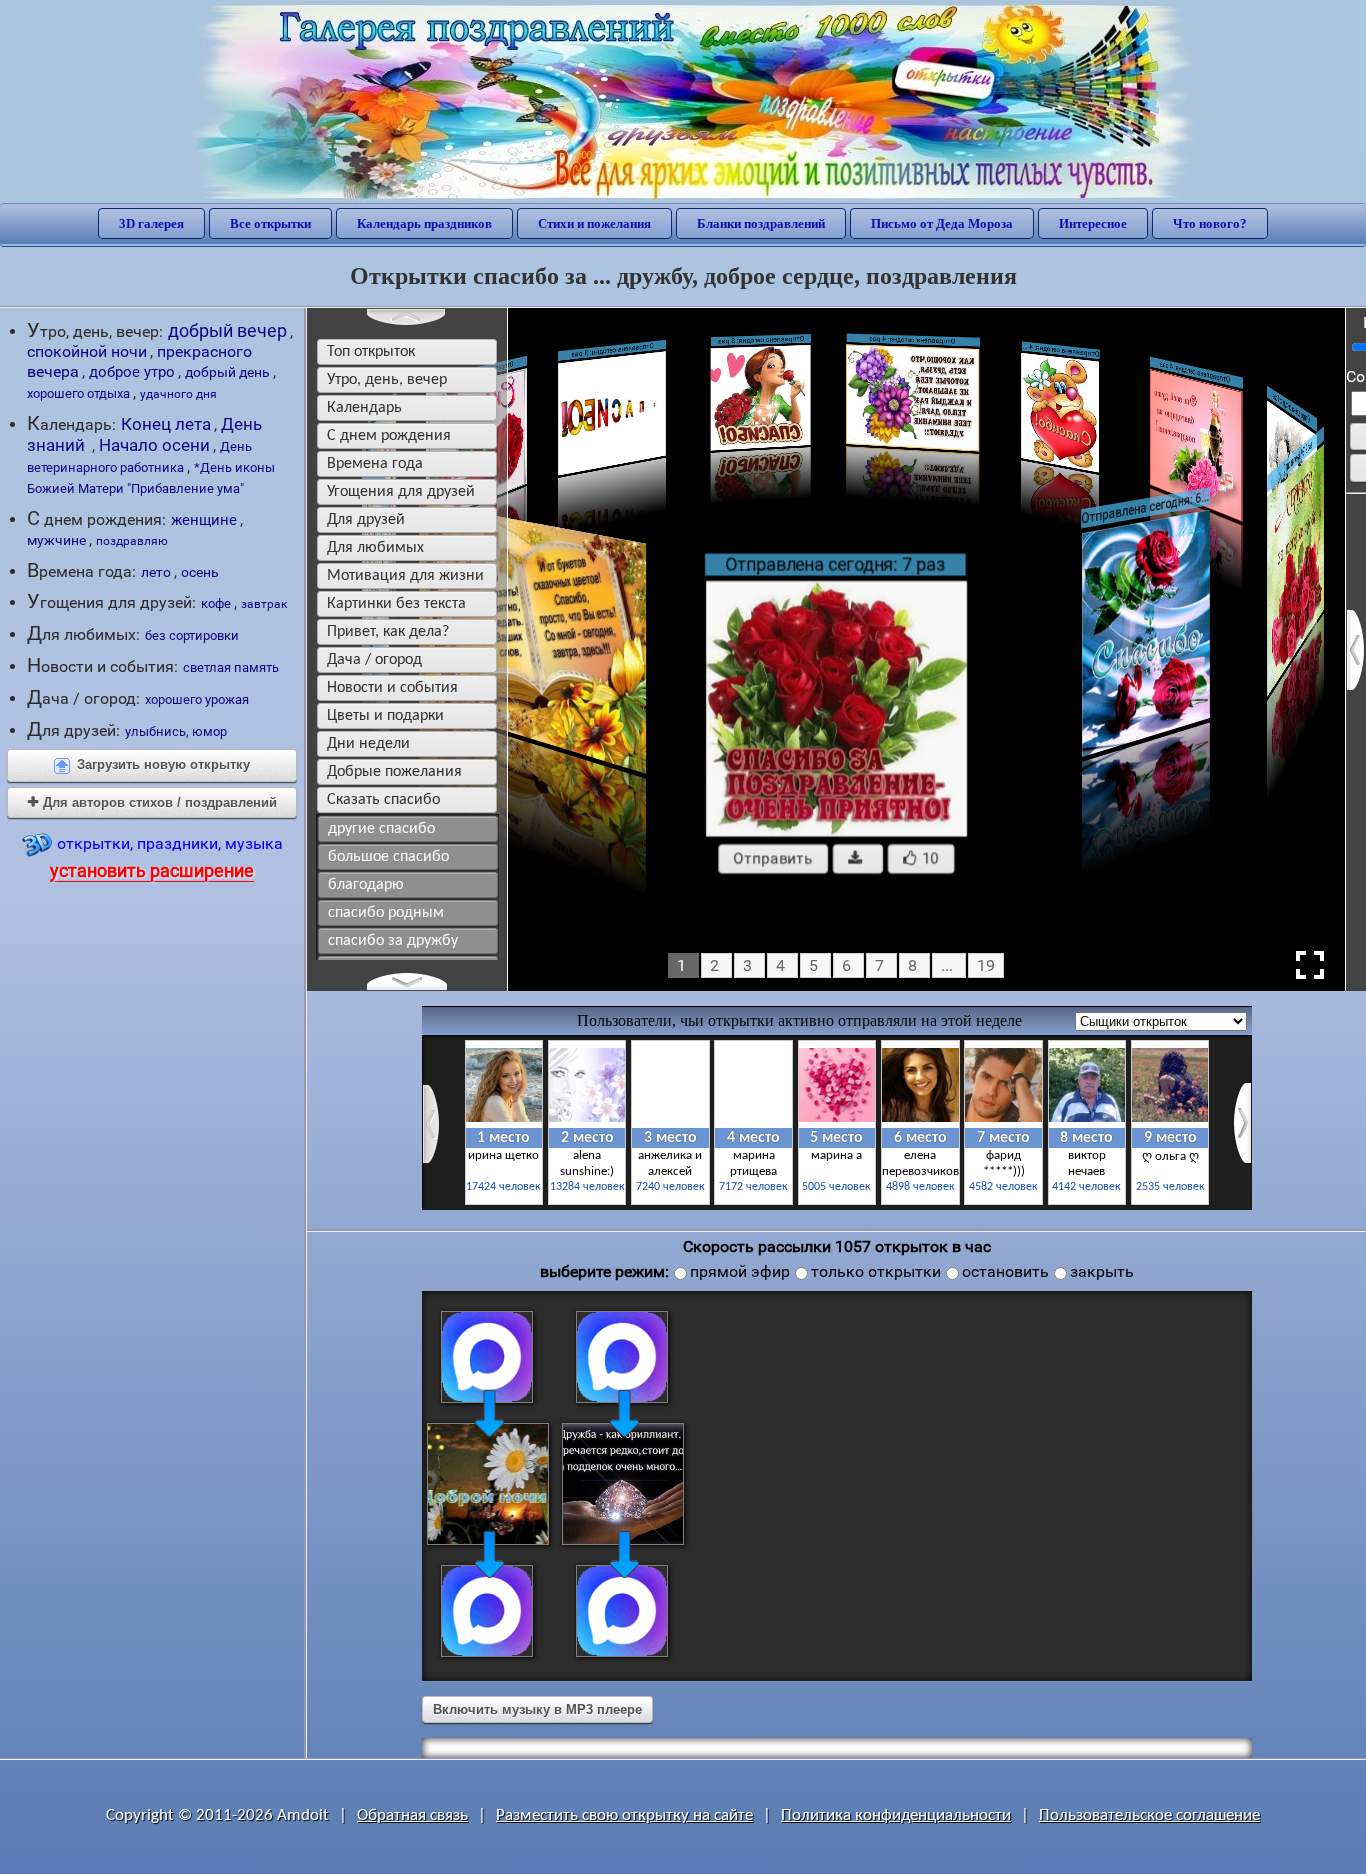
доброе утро (132, 372)
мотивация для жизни (405, 576)
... (947, 965)
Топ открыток (371, 352)
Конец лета (166, 424)
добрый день (227, 372)
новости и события (392, 688)
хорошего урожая (197, 699)
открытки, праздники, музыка (166, 857)
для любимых (375, 548)
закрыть (1102, 1271)
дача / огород (374, 660)
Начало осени (154, 445)
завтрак (264, 604)
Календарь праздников (424, 223)
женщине (204, 520)
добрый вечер (227, 330)
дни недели (368, 744)
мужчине (56, 540)
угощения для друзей (401, 492)
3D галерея (151, 223)
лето (156, 572)
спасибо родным (386, 913)
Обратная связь (412, 1815)
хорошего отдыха (78, 393)
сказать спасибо (383, 800)
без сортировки (192, 635)
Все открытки (270, 223)
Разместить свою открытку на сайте (624, 1815)
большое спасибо (388, 857)
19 (986, 965)
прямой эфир (740, 1271)
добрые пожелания (394, 772)
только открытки (876, 1271)
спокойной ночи (87, 351)
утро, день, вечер (387, 380)
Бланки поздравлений (761, 223)
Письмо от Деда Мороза (942, 223)
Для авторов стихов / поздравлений (152, 802)
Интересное (1093, 223)
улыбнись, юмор (176, 731)
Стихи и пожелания (594, 223)
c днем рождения (389, 436)
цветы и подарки (385, 716)
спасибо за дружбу (393, 941)
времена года (375, 464)
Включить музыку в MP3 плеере (537, 1709)
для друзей (366, 520)
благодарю (366, 885)
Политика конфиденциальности (896, 1815)
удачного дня (178, 394)
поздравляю (132, 541)
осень (200, 572)
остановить (1005, 1271)
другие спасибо (381, 829)
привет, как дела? (388, 632)
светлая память (231, 667)
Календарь (364, 408)
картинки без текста (396, 604)
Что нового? (1210, 223)
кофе (216, 603)
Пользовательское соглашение (1149, 1815)
